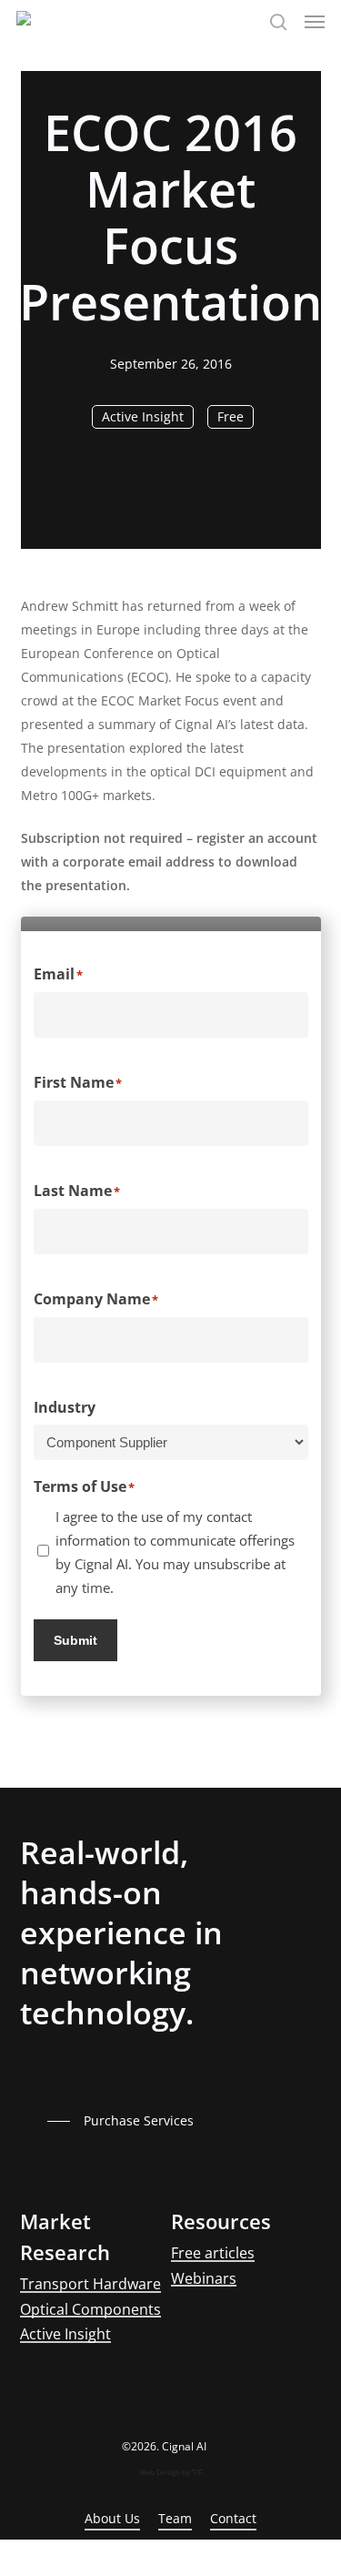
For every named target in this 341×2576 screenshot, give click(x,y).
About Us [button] (112, 2518)
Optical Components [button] (90, 2310)
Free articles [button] (213, 2254)
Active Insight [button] (65, 2335)
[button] (315, 22)
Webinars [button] (204, 2279)
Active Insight (143, 416)
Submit (75, 1640)
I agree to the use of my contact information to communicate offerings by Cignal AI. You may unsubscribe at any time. (175, 1552)
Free (231, 416)
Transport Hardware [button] (90, 2285)
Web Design (160, 2472)
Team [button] (175, 2518)
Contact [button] (233, 2518)
